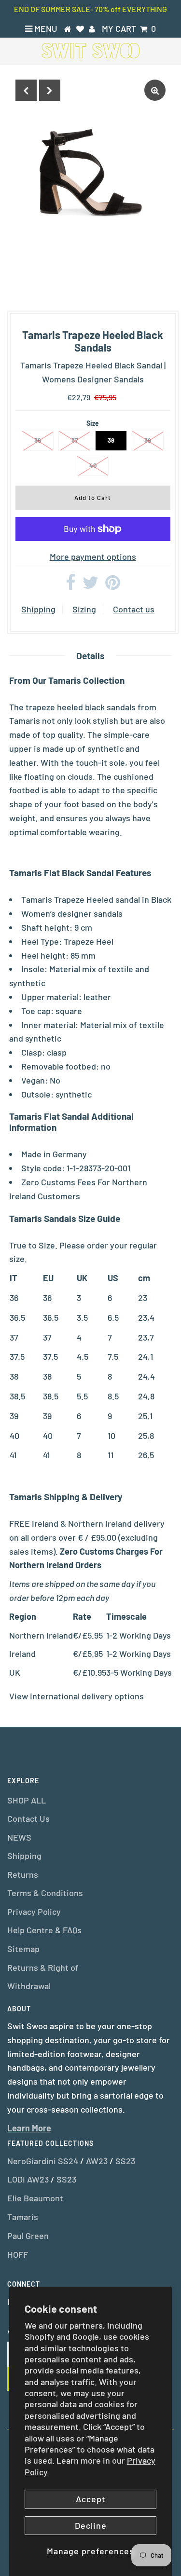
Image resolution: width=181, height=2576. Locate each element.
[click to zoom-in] (155, 90)
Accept (91, 2499)
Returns (23, 1874)
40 (93, 465)
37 (75, 440)
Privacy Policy (34, 1912)
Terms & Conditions (45, 1893)
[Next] (50, 90)
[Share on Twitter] (90, 585)
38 (111, 440)
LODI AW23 (28, 2179)
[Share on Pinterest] (113, 585)
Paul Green (28, 2236)
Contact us (134, 609)
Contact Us (28, 1818)
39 (148, 440)
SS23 (125, 2161)
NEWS (19, 1837)
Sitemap (23, 1949)
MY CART (129, 28)
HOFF (18, 2254)
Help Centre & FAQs (44, 1930)
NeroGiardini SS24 (43, 2161)
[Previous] (26, 90)
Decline (91, 2525)
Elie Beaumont (35, 2198)
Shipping (38, 609)
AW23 (97, 2161)
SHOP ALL (27, 1800)
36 (38, 440)
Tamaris (23, 2217)
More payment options (93, 556)
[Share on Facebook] (71, 585)
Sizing (84, 609)
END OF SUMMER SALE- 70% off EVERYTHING (90, 9)
